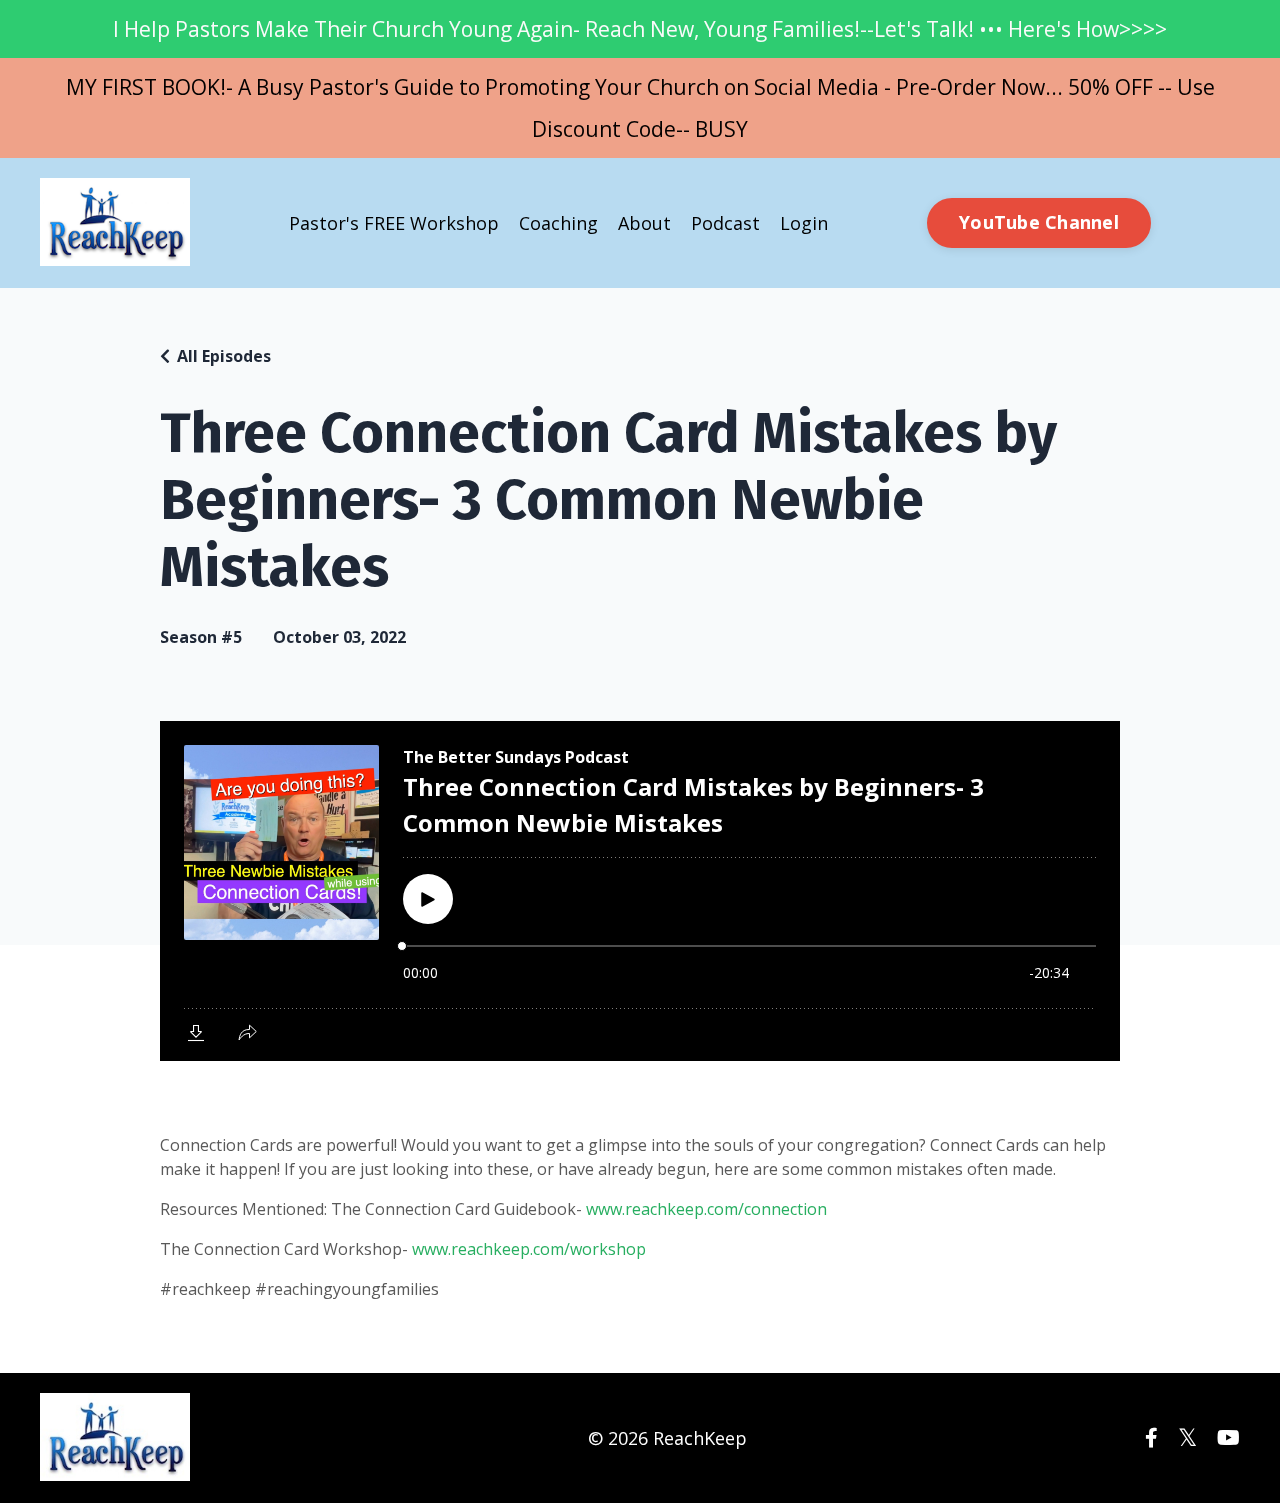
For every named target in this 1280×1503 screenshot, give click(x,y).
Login (804, 223)
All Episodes (224, 356)
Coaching (558, 223)
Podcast (725, 223)
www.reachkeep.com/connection (706, 1209)
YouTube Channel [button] (1039, 222)
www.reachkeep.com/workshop (529, 1249)
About (644, 223)
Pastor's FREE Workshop (394, 223)
